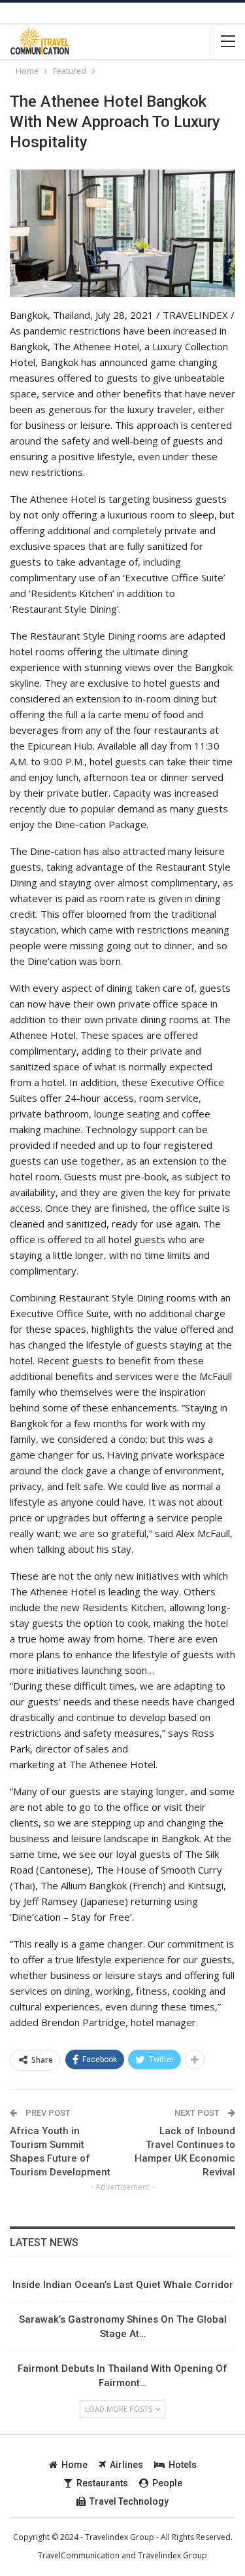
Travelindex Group (172, 2555)
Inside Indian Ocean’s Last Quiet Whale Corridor (123, 2285)
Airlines (126, 2465)
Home (74, 2465)
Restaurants (102, 2483)
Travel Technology (129, 2501)
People (167, 2483)
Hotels (183, 2465)
